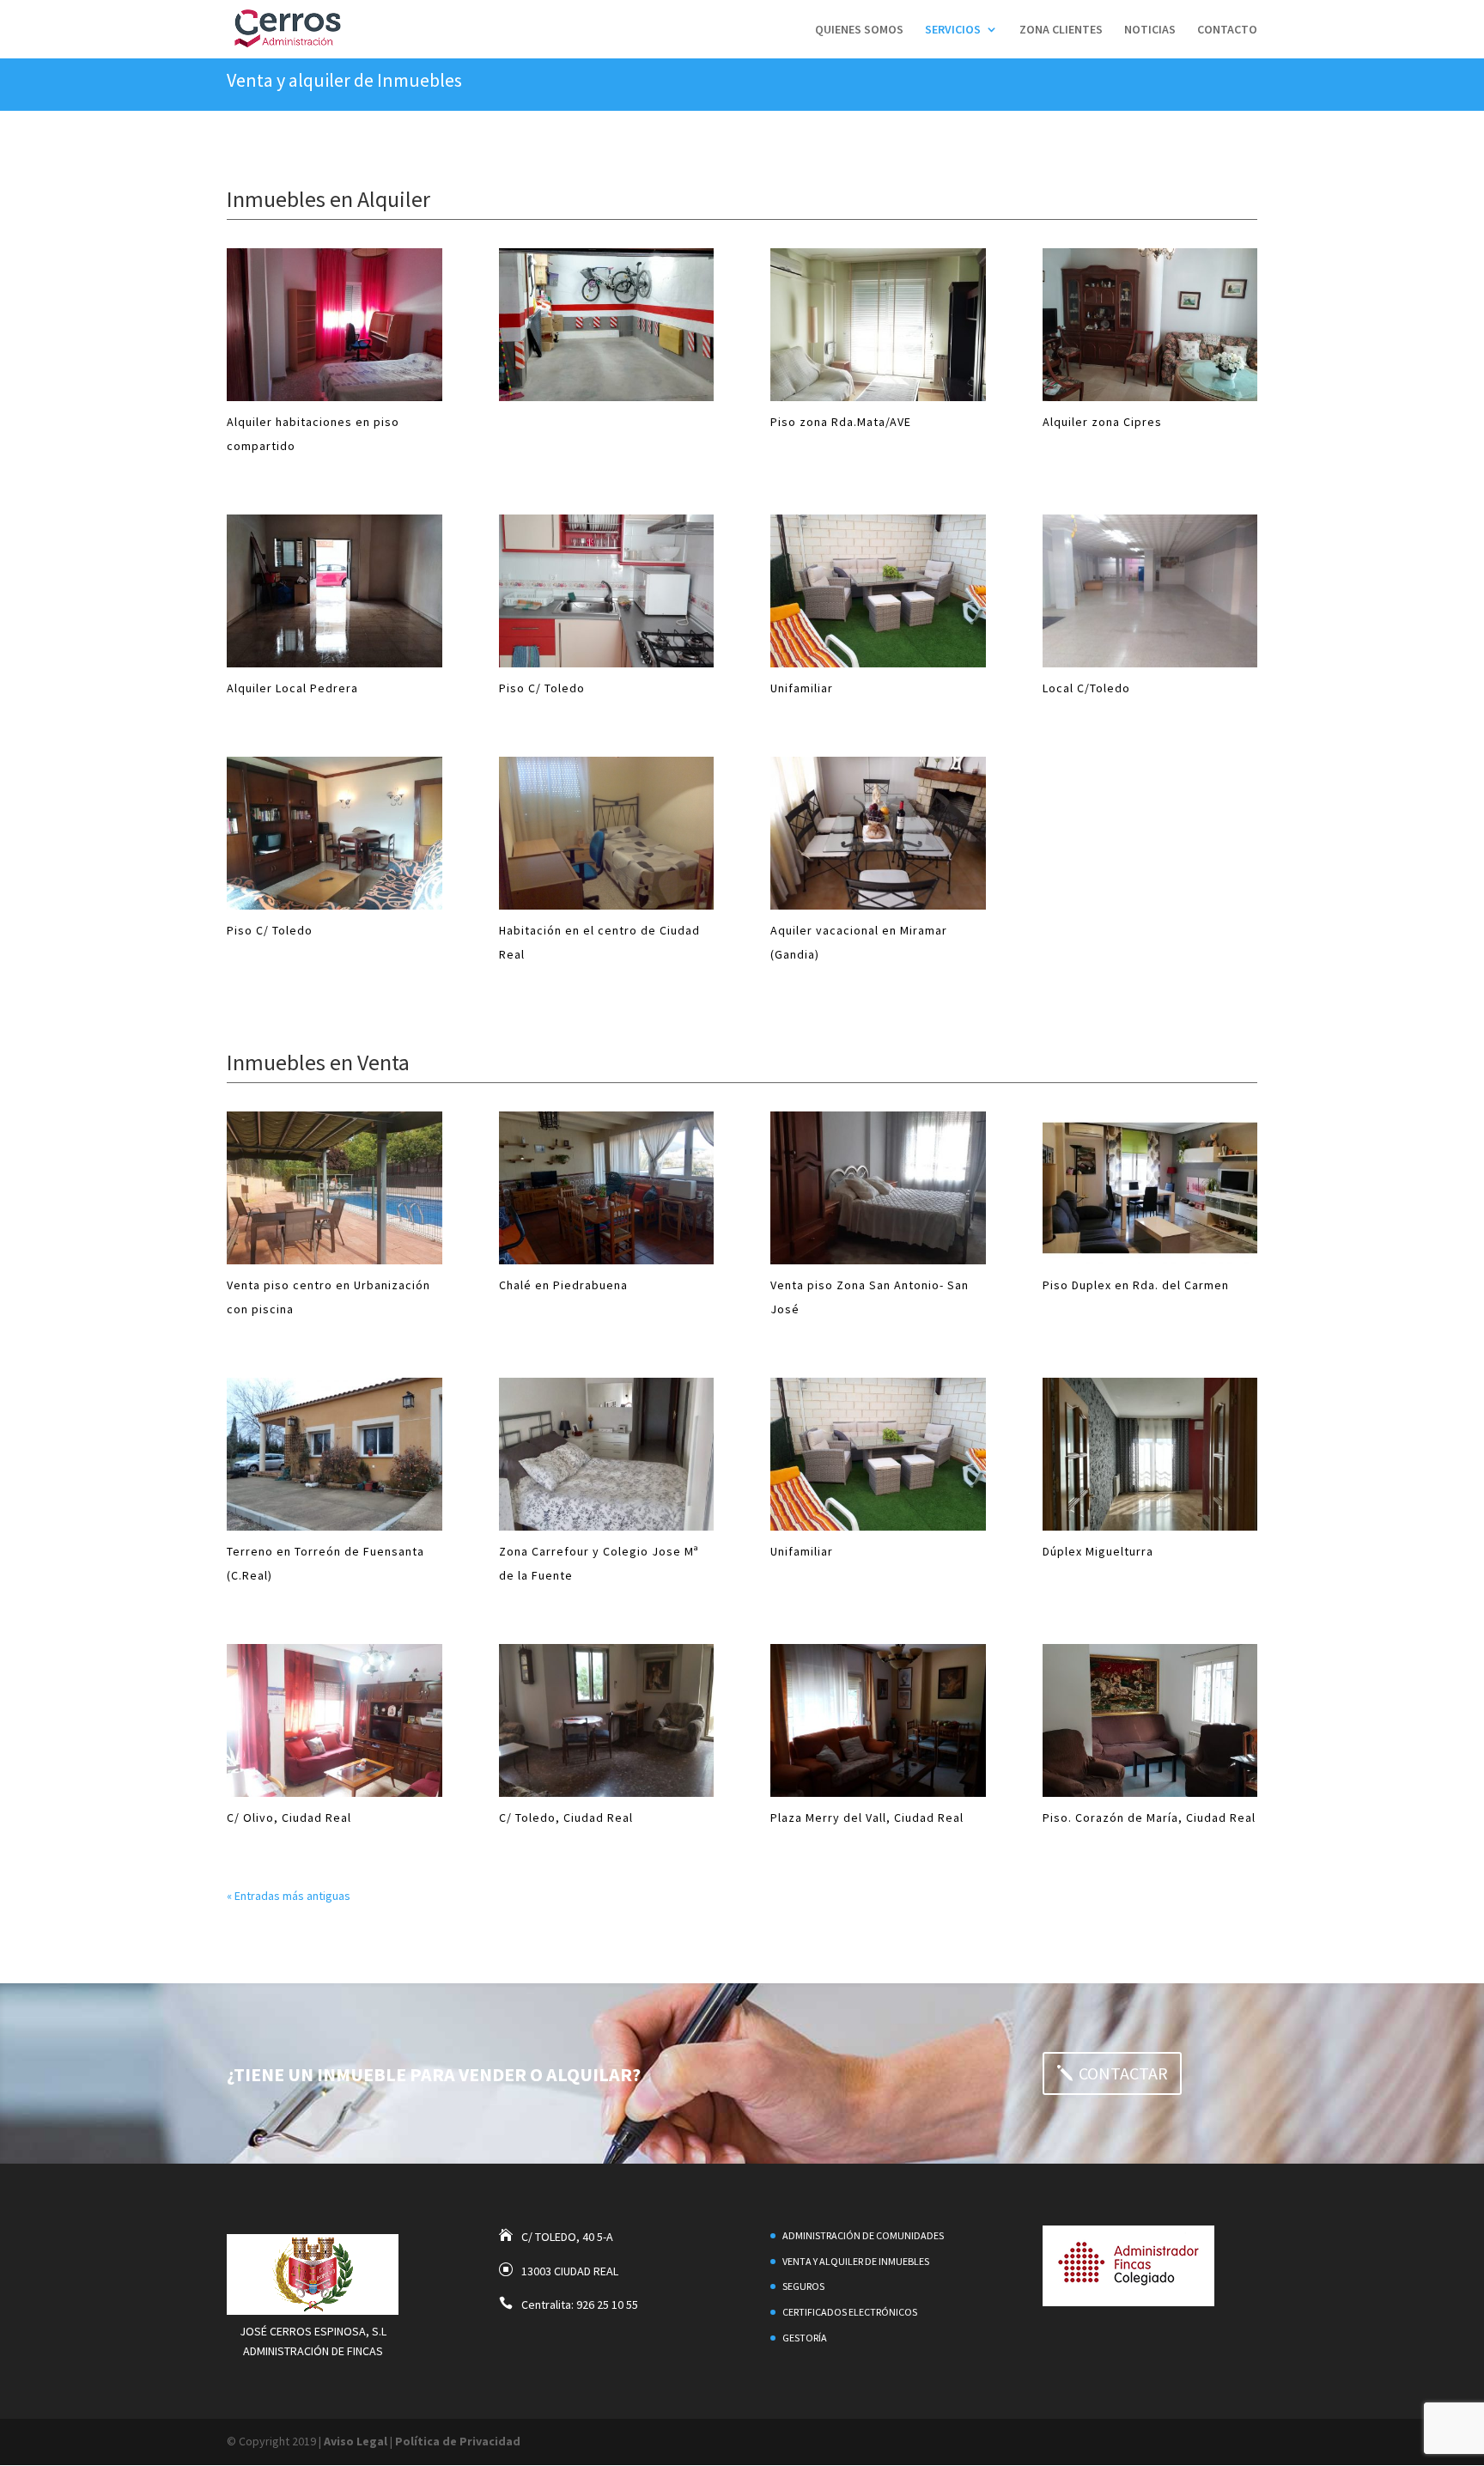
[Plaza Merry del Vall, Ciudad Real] (878, 1720)
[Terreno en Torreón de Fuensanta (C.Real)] (335, 1453)
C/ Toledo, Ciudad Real (566, 1817)
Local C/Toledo (1086, 688)
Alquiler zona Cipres (1102, 422)
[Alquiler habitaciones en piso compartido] (335, 325)
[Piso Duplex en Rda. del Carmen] (1150, 1188)
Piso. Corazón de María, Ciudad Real (1149, 1817)
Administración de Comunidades (863, 2235)
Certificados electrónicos (850, 2312)
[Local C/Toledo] (1150, 591)
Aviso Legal (356, 2441)
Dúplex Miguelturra (1098, 1550)
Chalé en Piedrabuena (563, 1284)
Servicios (953, 30)
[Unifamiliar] (878, 591)
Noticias (1150, 30)
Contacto (1227, 30)
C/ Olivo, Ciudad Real (289, 1817)
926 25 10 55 (607, 2305)
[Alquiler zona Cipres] (1150, 325)
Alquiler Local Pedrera (292, 688)
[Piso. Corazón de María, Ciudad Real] (1150, 1720)
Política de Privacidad (458, 2441)
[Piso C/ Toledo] (607, 591)
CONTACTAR (1123, 2073)
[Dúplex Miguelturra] (1150, 1453)
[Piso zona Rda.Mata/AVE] (878, 325)
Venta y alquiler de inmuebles (856, 2261)
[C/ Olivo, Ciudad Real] (335, 1720)
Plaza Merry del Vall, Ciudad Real (867, 1817)
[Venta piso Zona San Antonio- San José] (878, 1188)
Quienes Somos (859, 30)
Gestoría (805, 2338)
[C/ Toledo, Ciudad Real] (607, 1720)
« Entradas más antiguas (289, 1895)
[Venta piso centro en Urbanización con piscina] (335, 1188)
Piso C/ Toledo (542, 688)
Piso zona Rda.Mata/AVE (841, 422)
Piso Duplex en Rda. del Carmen (1136, 1284)
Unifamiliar (802, 688)
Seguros (803, 2286)
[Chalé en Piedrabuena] (607, 1188)
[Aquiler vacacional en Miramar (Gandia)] (878, 833)
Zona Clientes (1061, 30)
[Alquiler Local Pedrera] (335, 591)
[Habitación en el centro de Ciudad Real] (607, 833)
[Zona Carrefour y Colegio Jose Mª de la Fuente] (607, 1453)
